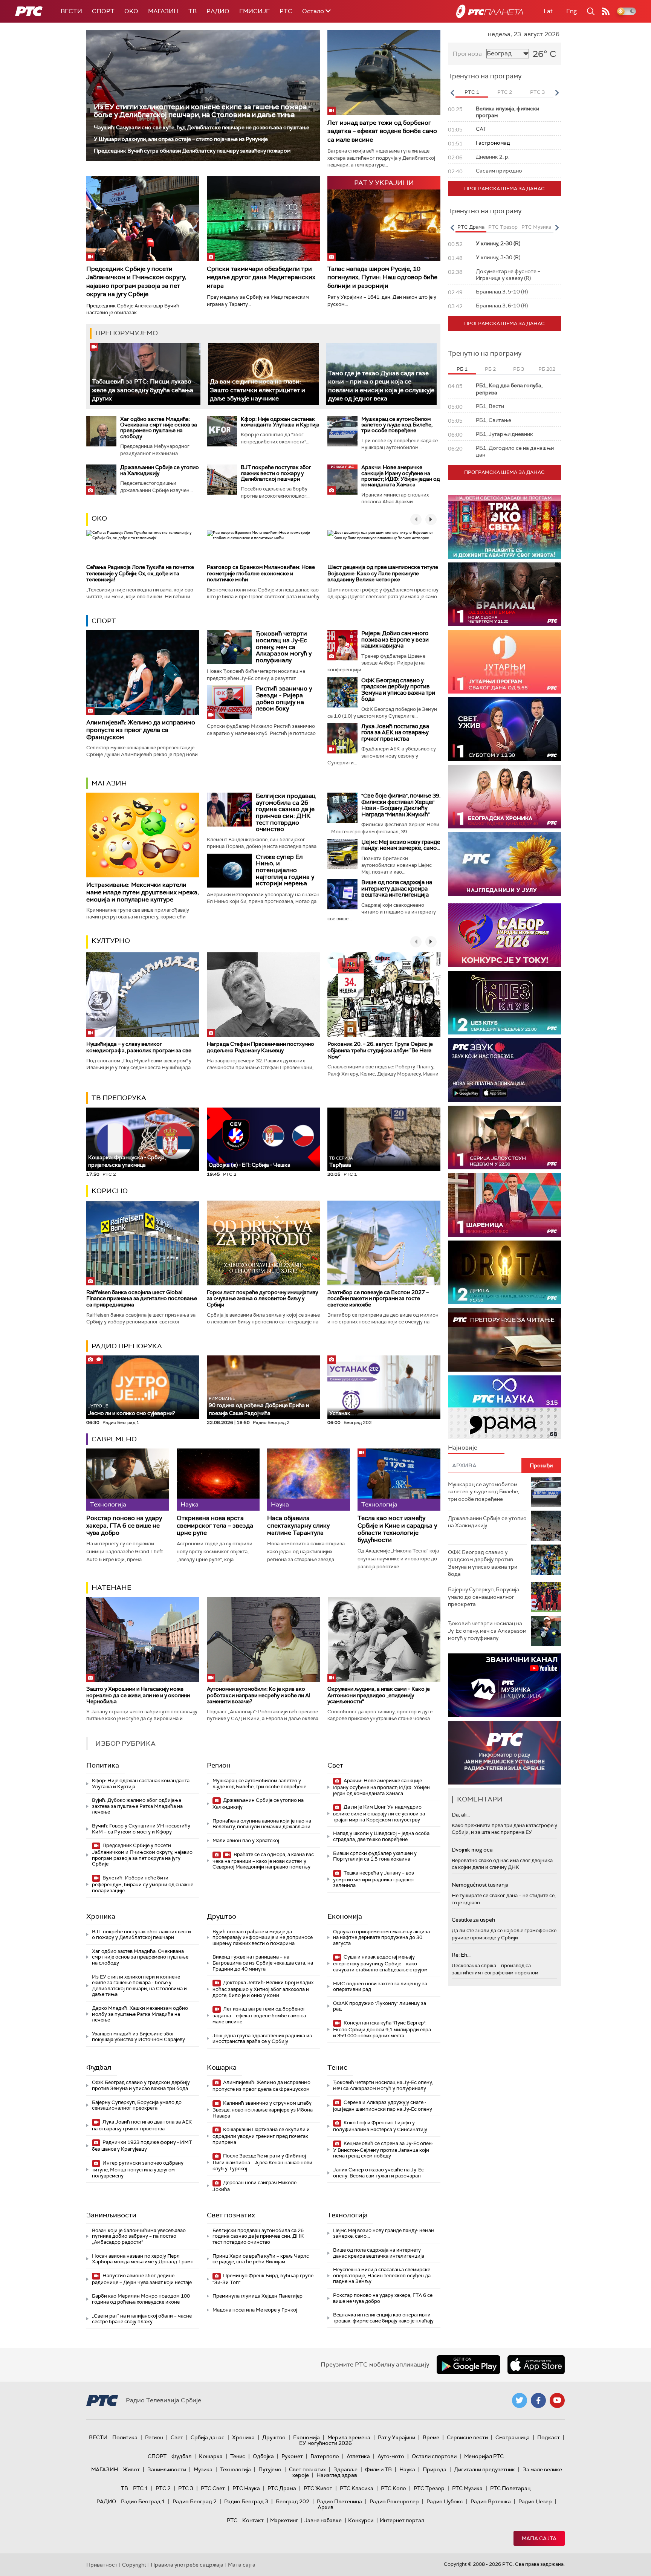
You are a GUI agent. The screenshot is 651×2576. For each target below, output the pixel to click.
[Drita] (504, 1272)
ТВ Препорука (119, 1098)
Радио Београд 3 (246, 2501)
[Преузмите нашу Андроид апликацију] (468, 2365)
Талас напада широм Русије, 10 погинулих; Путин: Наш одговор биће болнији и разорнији (382, 277)
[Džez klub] (504, 1003)
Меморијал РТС (484, 2456)
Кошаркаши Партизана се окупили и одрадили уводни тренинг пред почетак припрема (261, 2136)
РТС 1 (141, 2488)
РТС (286, 11)
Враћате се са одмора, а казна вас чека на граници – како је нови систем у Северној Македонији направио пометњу (263, 1861)
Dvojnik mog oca (472, 1850)
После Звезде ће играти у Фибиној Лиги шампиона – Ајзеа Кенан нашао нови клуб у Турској (262, 2162)
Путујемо (270, 2469)
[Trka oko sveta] (504, 527)
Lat (548, 11)
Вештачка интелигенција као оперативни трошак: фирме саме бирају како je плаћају (383, 2318)
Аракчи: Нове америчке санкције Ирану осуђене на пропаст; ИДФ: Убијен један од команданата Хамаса (401, 476)
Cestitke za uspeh (473, 1920)
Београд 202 (293, 2501)
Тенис (337, 2067)
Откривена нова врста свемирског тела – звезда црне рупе (215, 1525)
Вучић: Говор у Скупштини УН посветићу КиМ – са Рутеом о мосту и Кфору (141, 1829)
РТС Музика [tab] (536, 227)
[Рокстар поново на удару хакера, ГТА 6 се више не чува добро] (128, 1480)
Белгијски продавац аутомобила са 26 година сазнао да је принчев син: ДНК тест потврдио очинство (286, 812)
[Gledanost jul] (504, 864)
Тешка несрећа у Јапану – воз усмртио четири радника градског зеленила (374, 1879)
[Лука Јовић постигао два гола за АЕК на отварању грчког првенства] (342, 738)
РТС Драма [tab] (471, 227)
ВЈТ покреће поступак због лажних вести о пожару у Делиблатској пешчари (276, 473)
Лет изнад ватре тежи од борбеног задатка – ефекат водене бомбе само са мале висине (382, 131)
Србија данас (208, 2437)
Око (99, 518)
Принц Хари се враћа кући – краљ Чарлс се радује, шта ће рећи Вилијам (261, 2259)
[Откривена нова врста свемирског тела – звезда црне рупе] (218, 1480)
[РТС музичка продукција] (504, 1685)
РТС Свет (213, 2488)
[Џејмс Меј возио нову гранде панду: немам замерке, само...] (342, 854)
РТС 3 (186, 2488)
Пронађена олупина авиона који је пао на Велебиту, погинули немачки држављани (262, 1824)
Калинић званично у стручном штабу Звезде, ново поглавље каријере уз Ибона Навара (263, 2109)
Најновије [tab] (463, 1448)
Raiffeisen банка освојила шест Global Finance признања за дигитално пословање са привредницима (142, 1299)
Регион (219, 1765)
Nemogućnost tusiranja (480, 1885)
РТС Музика (467, 2488)
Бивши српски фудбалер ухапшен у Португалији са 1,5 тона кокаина (375, 1856)
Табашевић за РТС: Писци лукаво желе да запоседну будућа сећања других (143, 390)
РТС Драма (282, 2488)
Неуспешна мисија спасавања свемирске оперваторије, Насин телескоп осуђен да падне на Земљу (382, 2275)
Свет (335, 1765)
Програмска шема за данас (504, 189)
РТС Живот (318, 2488)
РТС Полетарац (510, 2488)
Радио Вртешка (491, 2501)
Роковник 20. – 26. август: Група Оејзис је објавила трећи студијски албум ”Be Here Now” (380, 1050)
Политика (103, 1765)
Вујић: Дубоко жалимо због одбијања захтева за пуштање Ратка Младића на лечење (137, 1806)
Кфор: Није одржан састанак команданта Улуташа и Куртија (280, 422)
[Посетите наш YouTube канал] (557, 2400)
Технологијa (348, 2215)
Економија (345, 1916)
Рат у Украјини (397, 2437)
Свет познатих (231, 2215)
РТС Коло (394, 2488)
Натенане (112, 1587)
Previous (452, 93)
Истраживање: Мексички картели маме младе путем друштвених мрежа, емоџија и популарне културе (143, 892)
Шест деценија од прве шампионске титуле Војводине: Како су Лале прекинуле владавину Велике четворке (383, 573)
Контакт (253, 2520)
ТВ (193, 11)
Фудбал (99, 2067)
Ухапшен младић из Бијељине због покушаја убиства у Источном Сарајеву (138, 2037)
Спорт (103, 11)
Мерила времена (349, 2437)
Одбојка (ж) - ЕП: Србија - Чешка (250, 1165)
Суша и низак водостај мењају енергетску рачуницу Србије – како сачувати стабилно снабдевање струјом (380, 1963)
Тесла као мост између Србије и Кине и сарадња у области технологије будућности (397, 1529)
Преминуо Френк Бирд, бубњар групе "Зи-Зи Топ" (263, 2279)
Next (557, 93)
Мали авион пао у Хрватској (246, 1840)
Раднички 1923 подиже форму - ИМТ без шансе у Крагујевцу (142, 2146)
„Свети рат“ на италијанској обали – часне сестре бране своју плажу (142, 2319)
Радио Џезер (535, 2501)
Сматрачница (513, 2437)
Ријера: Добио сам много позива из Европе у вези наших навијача (395, 639)
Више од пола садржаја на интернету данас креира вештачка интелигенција (397, 888)
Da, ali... (461, 1815)
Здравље (345, 2469)
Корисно (110, 1191)
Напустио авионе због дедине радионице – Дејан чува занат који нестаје (142, 2279)
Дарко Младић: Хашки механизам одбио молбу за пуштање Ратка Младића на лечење (140, 2014)
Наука (407, 2469)
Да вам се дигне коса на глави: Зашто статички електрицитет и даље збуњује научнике (257, 390)
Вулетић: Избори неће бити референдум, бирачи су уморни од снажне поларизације (143, 1884)
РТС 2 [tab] (505, 92)
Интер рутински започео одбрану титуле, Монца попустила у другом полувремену (138, 2169)
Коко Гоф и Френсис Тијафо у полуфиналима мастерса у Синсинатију (380, 2126)
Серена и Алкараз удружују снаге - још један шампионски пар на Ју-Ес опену (383, 2106)
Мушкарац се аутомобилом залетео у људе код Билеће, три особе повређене (397, 425)
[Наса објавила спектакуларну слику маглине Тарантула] (309, 1480)
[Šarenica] (504, 1205)
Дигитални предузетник (484, 2469)
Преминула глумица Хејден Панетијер (257, 2296)
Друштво (222, 1916)
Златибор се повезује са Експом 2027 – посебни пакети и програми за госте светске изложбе (378, 1299)
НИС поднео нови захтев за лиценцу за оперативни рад (380, 1987)
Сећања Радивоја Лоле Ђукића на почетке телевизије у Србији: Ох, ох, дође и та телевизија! (140, 573)
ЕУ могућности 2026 (325, 2443)
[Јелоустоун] (504, 1138)
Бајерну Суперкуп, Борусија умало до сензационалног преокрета (137, 2105)
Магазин (163, 11)
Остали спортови (434, 2456)
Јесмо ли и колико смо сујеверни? (131, 1410)
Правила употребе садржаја (187, 2565)
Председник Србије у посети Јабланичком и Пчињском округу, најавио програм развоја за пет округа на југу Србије (136, 281)
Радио (218, 11)
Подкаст (549, 2437)
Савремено (114, 1439)
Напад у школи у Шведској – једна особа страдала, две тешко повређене (381, 1836)
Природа (435, 2469)
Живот (131, 2469)
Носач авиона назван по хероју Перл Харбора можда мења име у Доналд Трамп (143, 2259)
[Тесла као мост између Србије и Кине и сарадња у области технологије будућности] (399, 1480)
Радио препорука (127, 1346)
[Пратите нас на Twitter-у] (520, 2400)
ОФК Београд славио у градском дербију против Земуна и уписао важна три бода (398, 690)
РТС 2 (163, 2488)
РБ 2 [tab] (490, 369)
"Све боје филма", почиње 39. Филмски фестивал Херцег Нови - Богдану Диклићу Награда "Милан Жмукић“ (401, 805)
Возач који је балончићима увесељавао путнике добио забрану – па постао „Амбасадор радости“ (139, 2236)
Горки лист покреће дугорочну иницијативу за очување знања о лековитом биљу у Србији (262, 1299)
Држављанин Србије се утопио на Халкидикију (160, 470)
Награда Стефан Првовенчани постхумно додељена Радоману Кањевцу (261, 1047)
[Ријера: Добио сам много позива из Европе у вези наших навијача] (342, 645)
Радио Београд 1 (143, 2501)
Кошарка (222, 2067)
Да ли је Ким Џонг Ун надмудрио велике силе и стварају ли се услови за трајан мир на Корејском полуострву (379, 1813)
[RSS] (606, 11)
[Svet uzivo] (504, 729)
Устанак (340, 1413)
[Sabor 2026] (504, 935)
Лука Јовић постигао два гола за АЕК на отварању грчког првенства (395, 733)
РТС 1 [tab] (472, 92)
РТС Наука (246, 2488)
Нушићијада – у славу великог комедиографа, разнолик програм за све (139, 1047)
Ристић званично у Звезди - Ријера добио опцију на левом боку (284, 698)
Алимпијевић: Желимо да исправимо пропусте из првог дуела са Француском (141, 730)
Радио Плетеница (339, 2501)
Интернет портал (402, 2520)
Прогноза (467, 54)
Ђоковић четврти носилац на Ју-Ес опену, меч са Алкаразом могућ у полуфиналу (284, 647)
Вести (71, 11)
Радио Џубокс (445, 2501)
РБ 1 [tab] (462, 369)
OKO (131, 11)
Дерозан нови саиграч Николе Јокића (254, 2186)
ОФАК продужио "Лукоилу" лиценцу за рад (380, 2006)
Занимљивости (111, 2215)
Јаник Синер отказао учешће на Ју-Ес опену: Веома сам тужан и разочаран (378, 2173)
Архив (325, 2507)
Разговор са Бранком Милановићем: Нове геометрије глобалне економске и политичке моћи (261, 573)
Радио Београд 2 (195, 2501)
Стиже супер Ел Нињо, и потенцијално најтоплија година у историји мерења (285, 870)
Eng (572, 11)
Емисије (254, 11)
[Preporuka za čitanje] (504, 1340)
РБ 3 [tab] (519, 369)
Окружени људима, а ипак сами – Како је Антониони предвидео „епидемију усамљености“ (379, 1695)
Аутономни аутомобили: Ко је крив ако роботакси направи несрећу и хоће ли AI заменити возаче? (259, 1695)
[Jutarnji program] (504, 662)
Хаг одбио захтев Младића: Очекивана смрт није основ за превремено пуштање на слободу (159, 428)
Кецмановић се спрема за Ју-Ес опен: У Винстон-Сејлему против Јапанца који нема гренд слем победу (383, 2150)
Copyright (134, 2565)
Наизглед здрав (337, 2475)
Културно (111, 941)
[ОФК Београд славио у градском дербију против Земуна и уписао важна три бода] (342, 692)
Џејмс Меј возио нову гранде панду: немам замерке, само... (401, 845)
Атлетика (358, 2456)
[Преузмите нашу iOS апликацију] (536, 2365)
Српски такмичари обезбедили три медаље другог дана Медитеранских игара (261, 277)
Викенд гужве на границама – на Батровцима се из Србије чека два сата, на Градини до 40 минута (263, 1963)
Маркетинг (284, 2520)
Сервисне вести (467, 2437)
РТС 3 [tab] (537, 92)
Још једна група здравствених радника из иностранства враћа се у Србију (262, 2039)
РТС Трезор (429, 2488)
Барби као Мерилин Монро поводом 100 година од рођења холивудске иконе (141, 2299)
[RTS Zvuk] (504, 1070)
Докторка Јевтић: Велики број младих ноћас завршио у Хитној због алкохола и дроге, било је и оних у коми (263, 1989)
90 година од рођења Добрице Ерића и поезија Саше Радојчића (259, 1406)
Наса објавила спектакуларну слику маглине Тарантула (298, 1525)
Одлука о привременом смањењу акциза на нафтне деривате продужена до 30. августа (381, 1937)
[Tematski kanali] (504, 1407)
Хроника (101, 1916)
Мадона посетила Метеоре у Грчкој (255, 2310)
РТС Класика (357, 2488)
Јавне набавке (323, 2520)
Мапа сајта (539, 2538)
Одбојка (263, 2456)
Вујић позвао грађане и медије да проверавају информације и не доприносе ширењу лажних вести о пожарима (263, 1937)
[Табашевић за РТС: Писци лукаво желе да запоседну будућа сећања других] (145, 374)
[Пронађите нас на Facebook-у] (538, 2400)
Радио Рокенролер (394, 2501)
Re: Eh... (461, 1955)
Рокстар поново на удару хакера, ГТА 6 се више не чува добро (124, 1525)
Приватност (102, 2565)
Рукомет (292, 2456)
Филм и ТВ (378, 2469)
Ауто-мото (391, 2456)
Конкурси (361, 2520)
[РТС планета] (490, 11)
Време (431, 2437)
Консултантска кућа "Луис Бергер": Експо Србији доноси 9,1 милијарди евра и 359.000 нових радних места (382, 2029)
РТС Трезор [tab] (503, 227)
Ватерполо (325, 2456)
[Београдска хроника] (504, 797)
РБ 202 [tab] (547, 369)
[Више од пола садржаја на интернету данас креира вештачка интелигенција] (342, 894)
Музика (203, 2469)
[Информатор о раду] (504, 1753)
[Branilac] (504, 594)
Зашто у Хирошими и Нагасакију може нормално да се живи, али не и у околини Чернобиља (138, 1695)
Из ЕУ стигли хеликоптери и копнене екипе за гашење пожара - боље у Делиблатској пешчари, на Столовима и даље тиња (202, 111)
